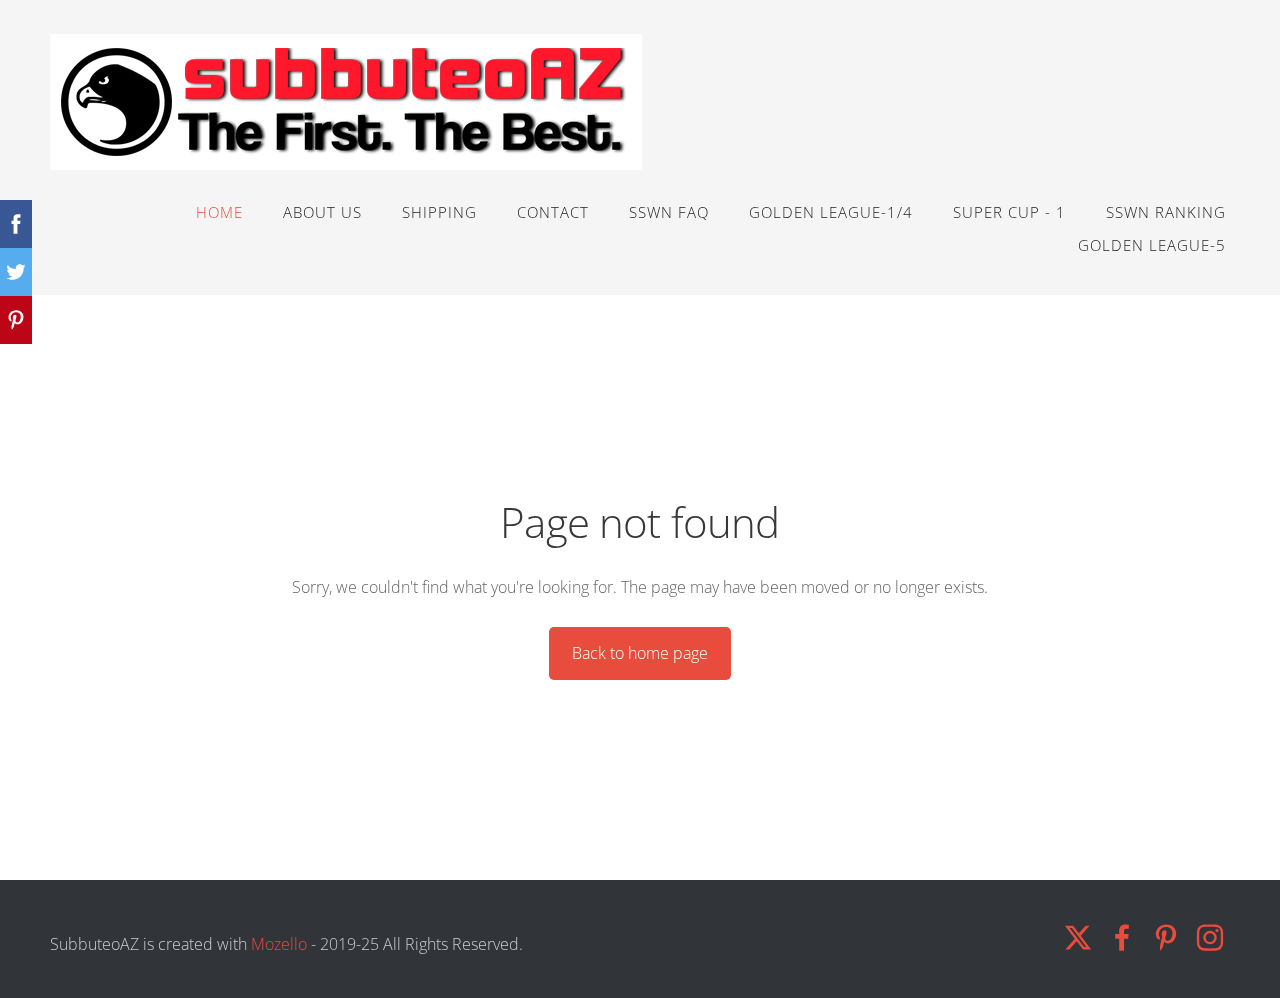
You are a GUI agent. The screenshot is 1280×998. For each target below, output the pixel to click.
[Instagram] (1210, 937)
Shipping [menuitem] (439, 212)
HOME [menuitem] (219, 212)
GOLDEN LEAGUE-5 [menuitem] (1152, 245)
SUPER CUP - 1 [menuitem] (1009, 212)
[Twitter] (1078, 937)
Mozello (279, 944)
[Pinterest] (1166, 937)
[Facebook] (1122, 937)
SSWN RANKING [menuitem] (1166, 212)
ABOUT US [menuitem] (322, 212)
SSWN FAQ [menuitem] (669, 212)
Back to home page (640, 653)
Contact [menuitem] (553, 212)
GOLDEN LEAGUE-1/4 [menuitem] (831, 212)
